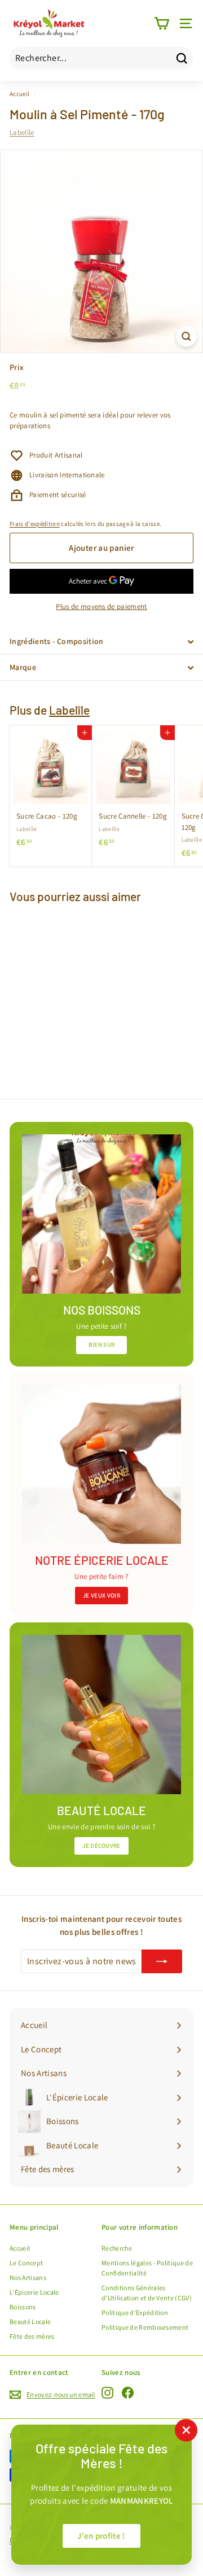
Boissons (23, 2307)
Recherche (117, 2248)
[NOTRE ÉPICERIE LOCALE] (101, 1464)
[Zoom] (186, 336)
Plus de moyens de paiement (101, 606)
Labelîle (22, 132)
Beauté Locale (30, 2322)
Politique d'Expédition (135, 2312)
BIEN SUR (102, 1344)
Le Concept (26, 2263)
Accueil (19, 94)
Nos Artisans (28, 2277)
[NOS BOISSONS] (101, 1214)
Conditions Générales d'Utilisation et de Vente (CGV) (147, 2293)
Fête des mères (32, 2336)
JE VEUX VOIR (101, 1595)
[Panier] (162, 23)
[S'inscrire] (162, 1961)
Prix (17, 367)
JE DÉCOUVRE (101, 1846)
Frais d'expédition (35, 524)
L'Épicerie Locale (34, 2292)
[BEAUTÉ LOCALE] (101, 1715)
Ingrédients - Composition (57, 641)
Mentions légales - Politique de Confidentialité (147, 2268)
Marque (23, 667)
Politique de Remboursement (145, 2327)
